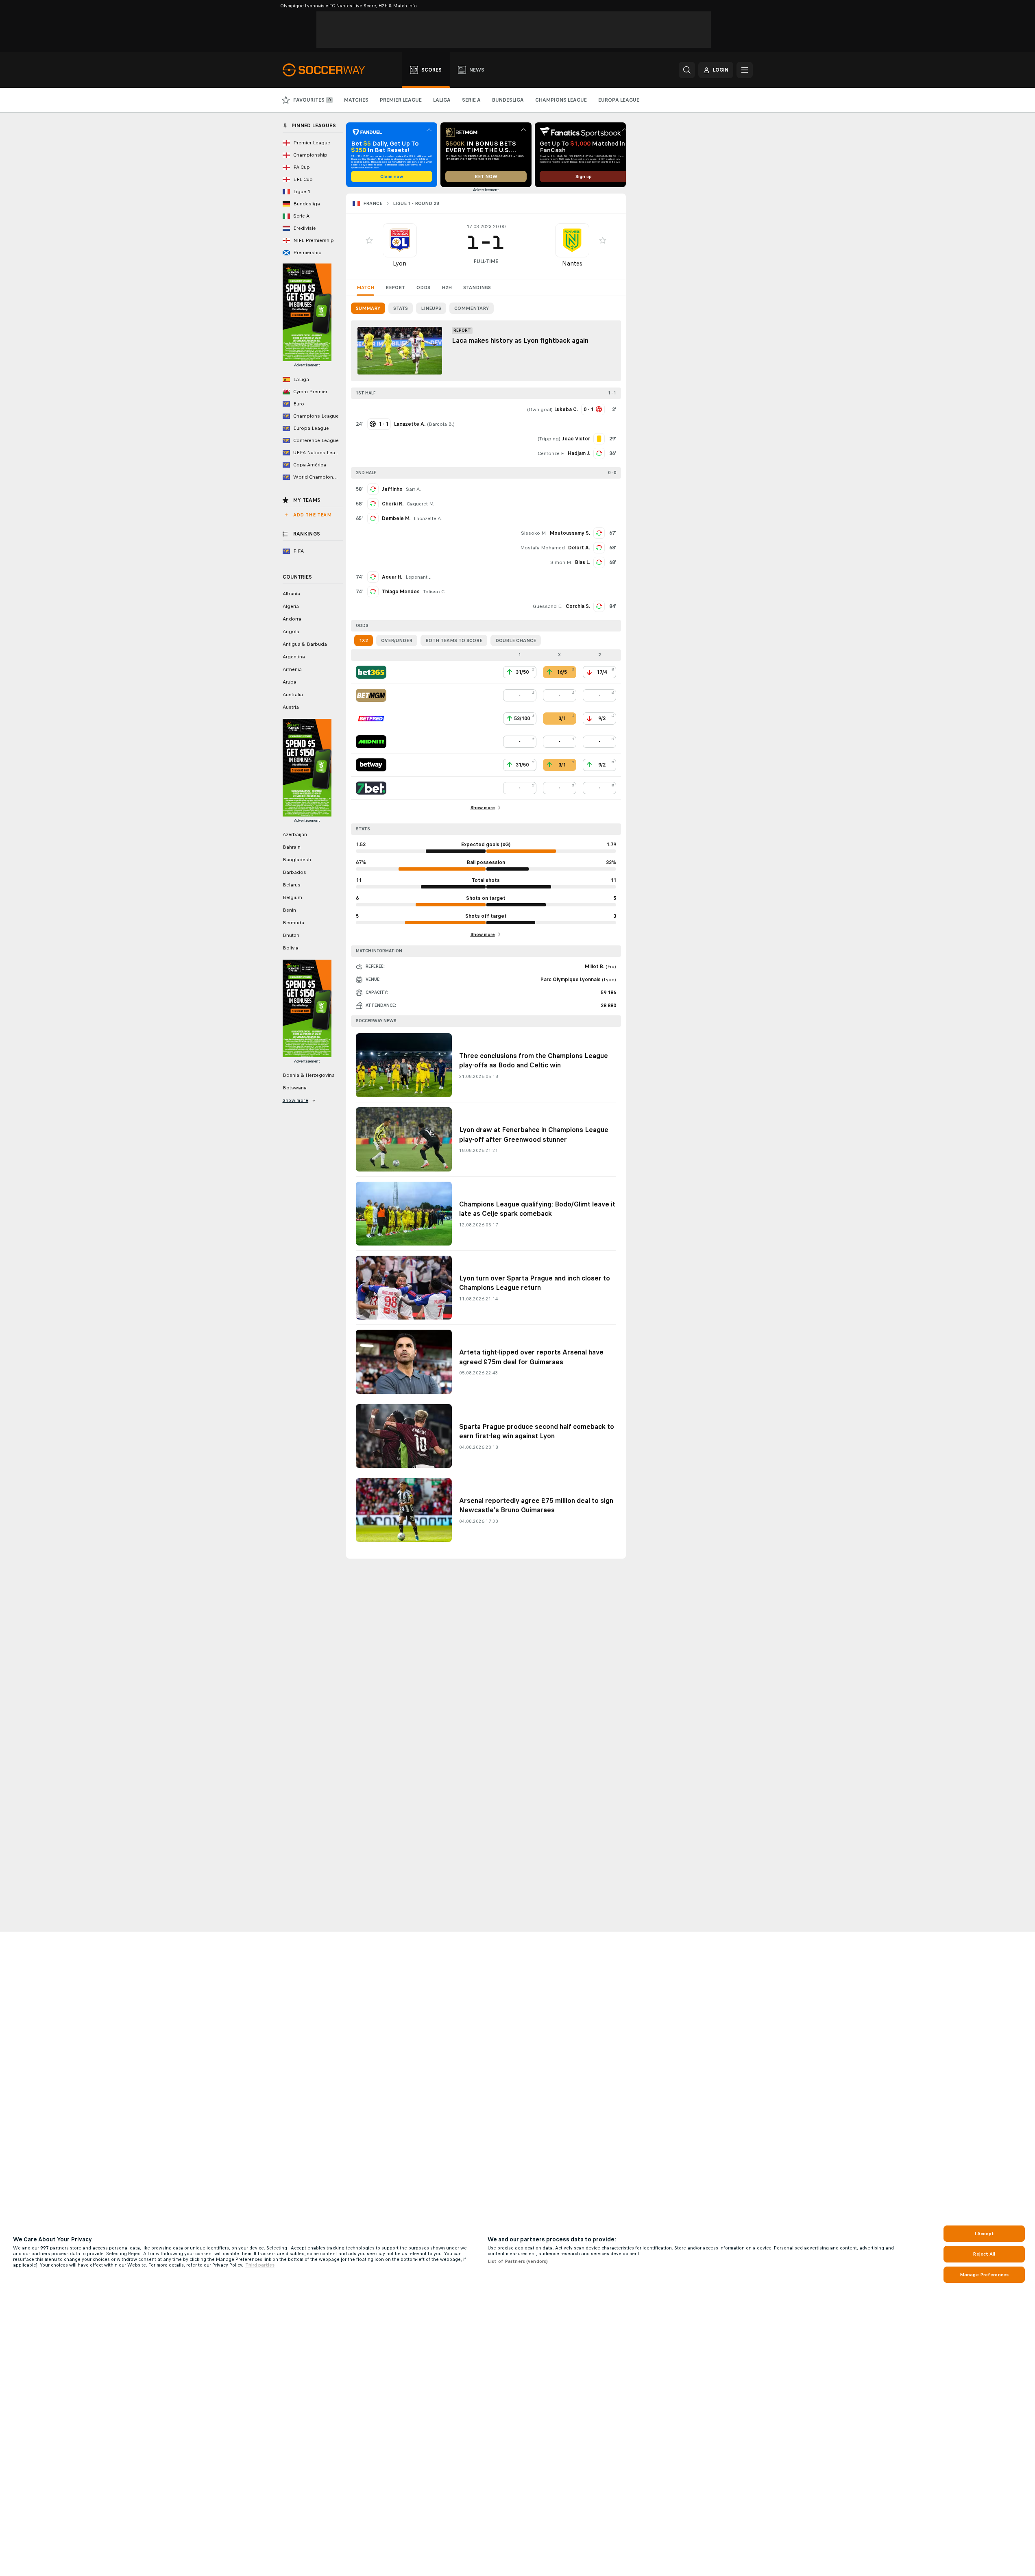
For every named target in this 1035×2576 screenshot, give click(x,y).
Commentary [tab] (472, 308)
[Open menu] (745, 70)
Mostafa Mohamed (543, 548)
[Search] (687, 70)
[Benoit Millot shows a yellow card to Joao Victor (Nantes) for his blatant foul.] (599, 439)
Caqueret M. (421, 504)
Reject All (984, 2254)
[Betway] (371, 765)
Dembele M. (396, 518)
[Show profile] (400, 240)
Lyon (400, 263)
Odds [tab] (423, 287)
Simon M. (561, 562)
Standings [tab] (477, 287)
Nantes (572, 263)
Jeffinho (392, 489)
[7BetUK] (371, 788)
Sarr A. (413, 489)
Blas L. (583, 562)
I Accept (984, 2234)
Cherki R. (393, 504)
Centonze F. (551, 453)
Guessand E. (548, 606)
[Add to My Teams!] (369, 240)
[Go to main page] (328, 70)
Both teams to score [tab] (454, 640)
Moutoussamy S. (570, 533)
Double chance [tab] (516, 640)
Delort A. (579, 548)
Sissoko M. (534, 533)
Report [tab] (395, 287)
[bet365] (371, 672)
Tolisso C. (434, 592)
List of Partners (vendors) (518, 2261)
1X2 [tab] (364, 640)
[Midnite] (371, 742)
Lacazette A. (428, 518)
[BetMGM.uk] (371, 695)
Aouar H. (392, 577)
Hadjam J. (579, 453)
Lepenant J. (418, 577)
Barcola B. (441, 424)
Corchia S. (578, 606)
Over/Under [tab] (397, 640)
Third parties (260, 2265)
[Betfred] (371, 719)
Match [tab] (365, 287)
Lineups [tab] (431, 308)
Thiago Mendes (401, 592)
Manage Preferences (984, 2275)
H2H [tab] (447, 287)
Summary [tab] (368, 308)
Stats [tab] (401, 308)
